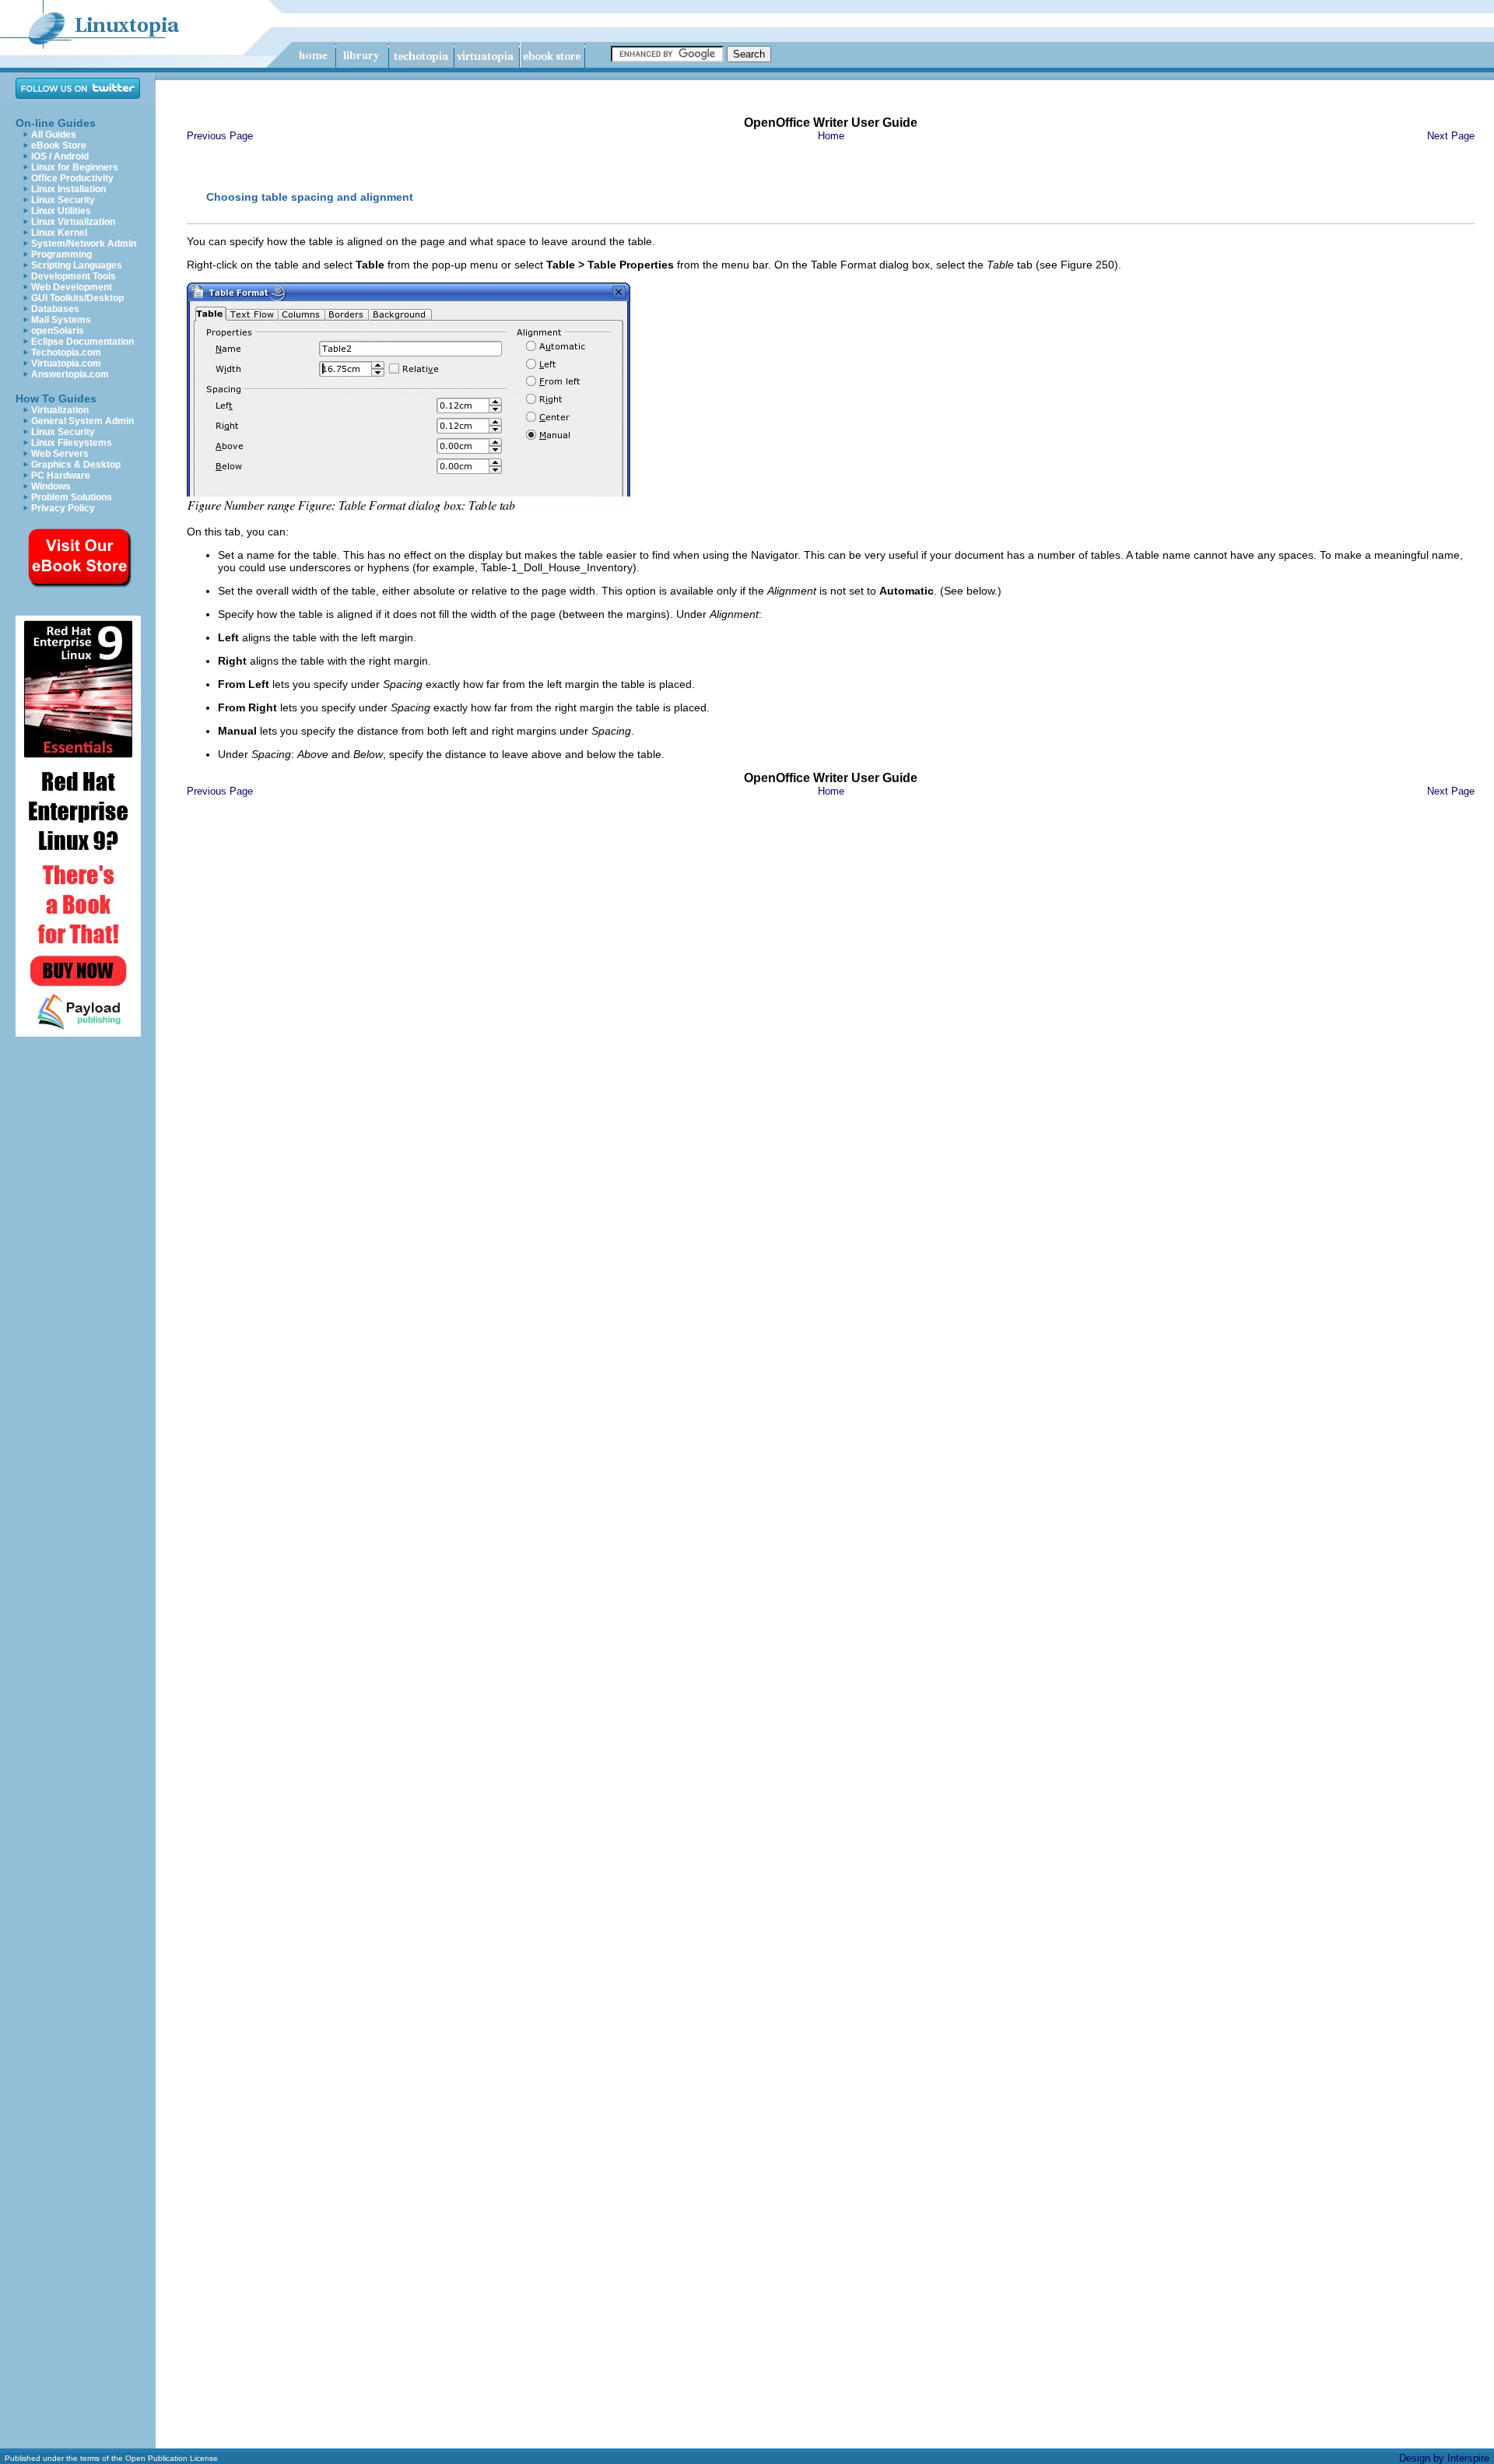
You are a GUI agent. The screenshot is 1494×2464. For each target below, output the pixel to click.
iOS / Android (60, 156)
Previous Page (220, 136)
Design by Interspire (1444, 2458)
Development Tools (74, 276)
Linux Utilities (61, 211)
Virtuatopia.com (66, 363)
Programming (61, 254)
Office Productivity (72, 178)
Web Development (72, 287)
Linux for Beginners (75, 167)
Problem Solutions (72, 497)
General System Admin (82, 421)
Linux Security (63, 200)
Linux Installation (68, 189)
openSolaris (58, 331)
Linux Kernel (59, 233)
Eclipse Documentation (82, 342)
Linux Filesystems (72, 443)
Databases (55, 309)
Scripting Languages (77, 265)
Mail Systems (61, 320)
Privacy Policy (63, 508)
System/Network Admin (84, 244)
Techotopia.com (66, 353)
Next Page (1451, 136)
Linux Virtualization (73, 222)
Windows (51, 486)
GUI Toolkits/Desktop (77, 298)
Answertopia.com (70, 374)
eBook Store (59, 146)
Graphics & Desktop (76, 465)
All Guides (54, 135)
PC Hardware (61, 476)
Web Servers (60, 454)
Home (831, 136)
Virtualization (60, 410)
